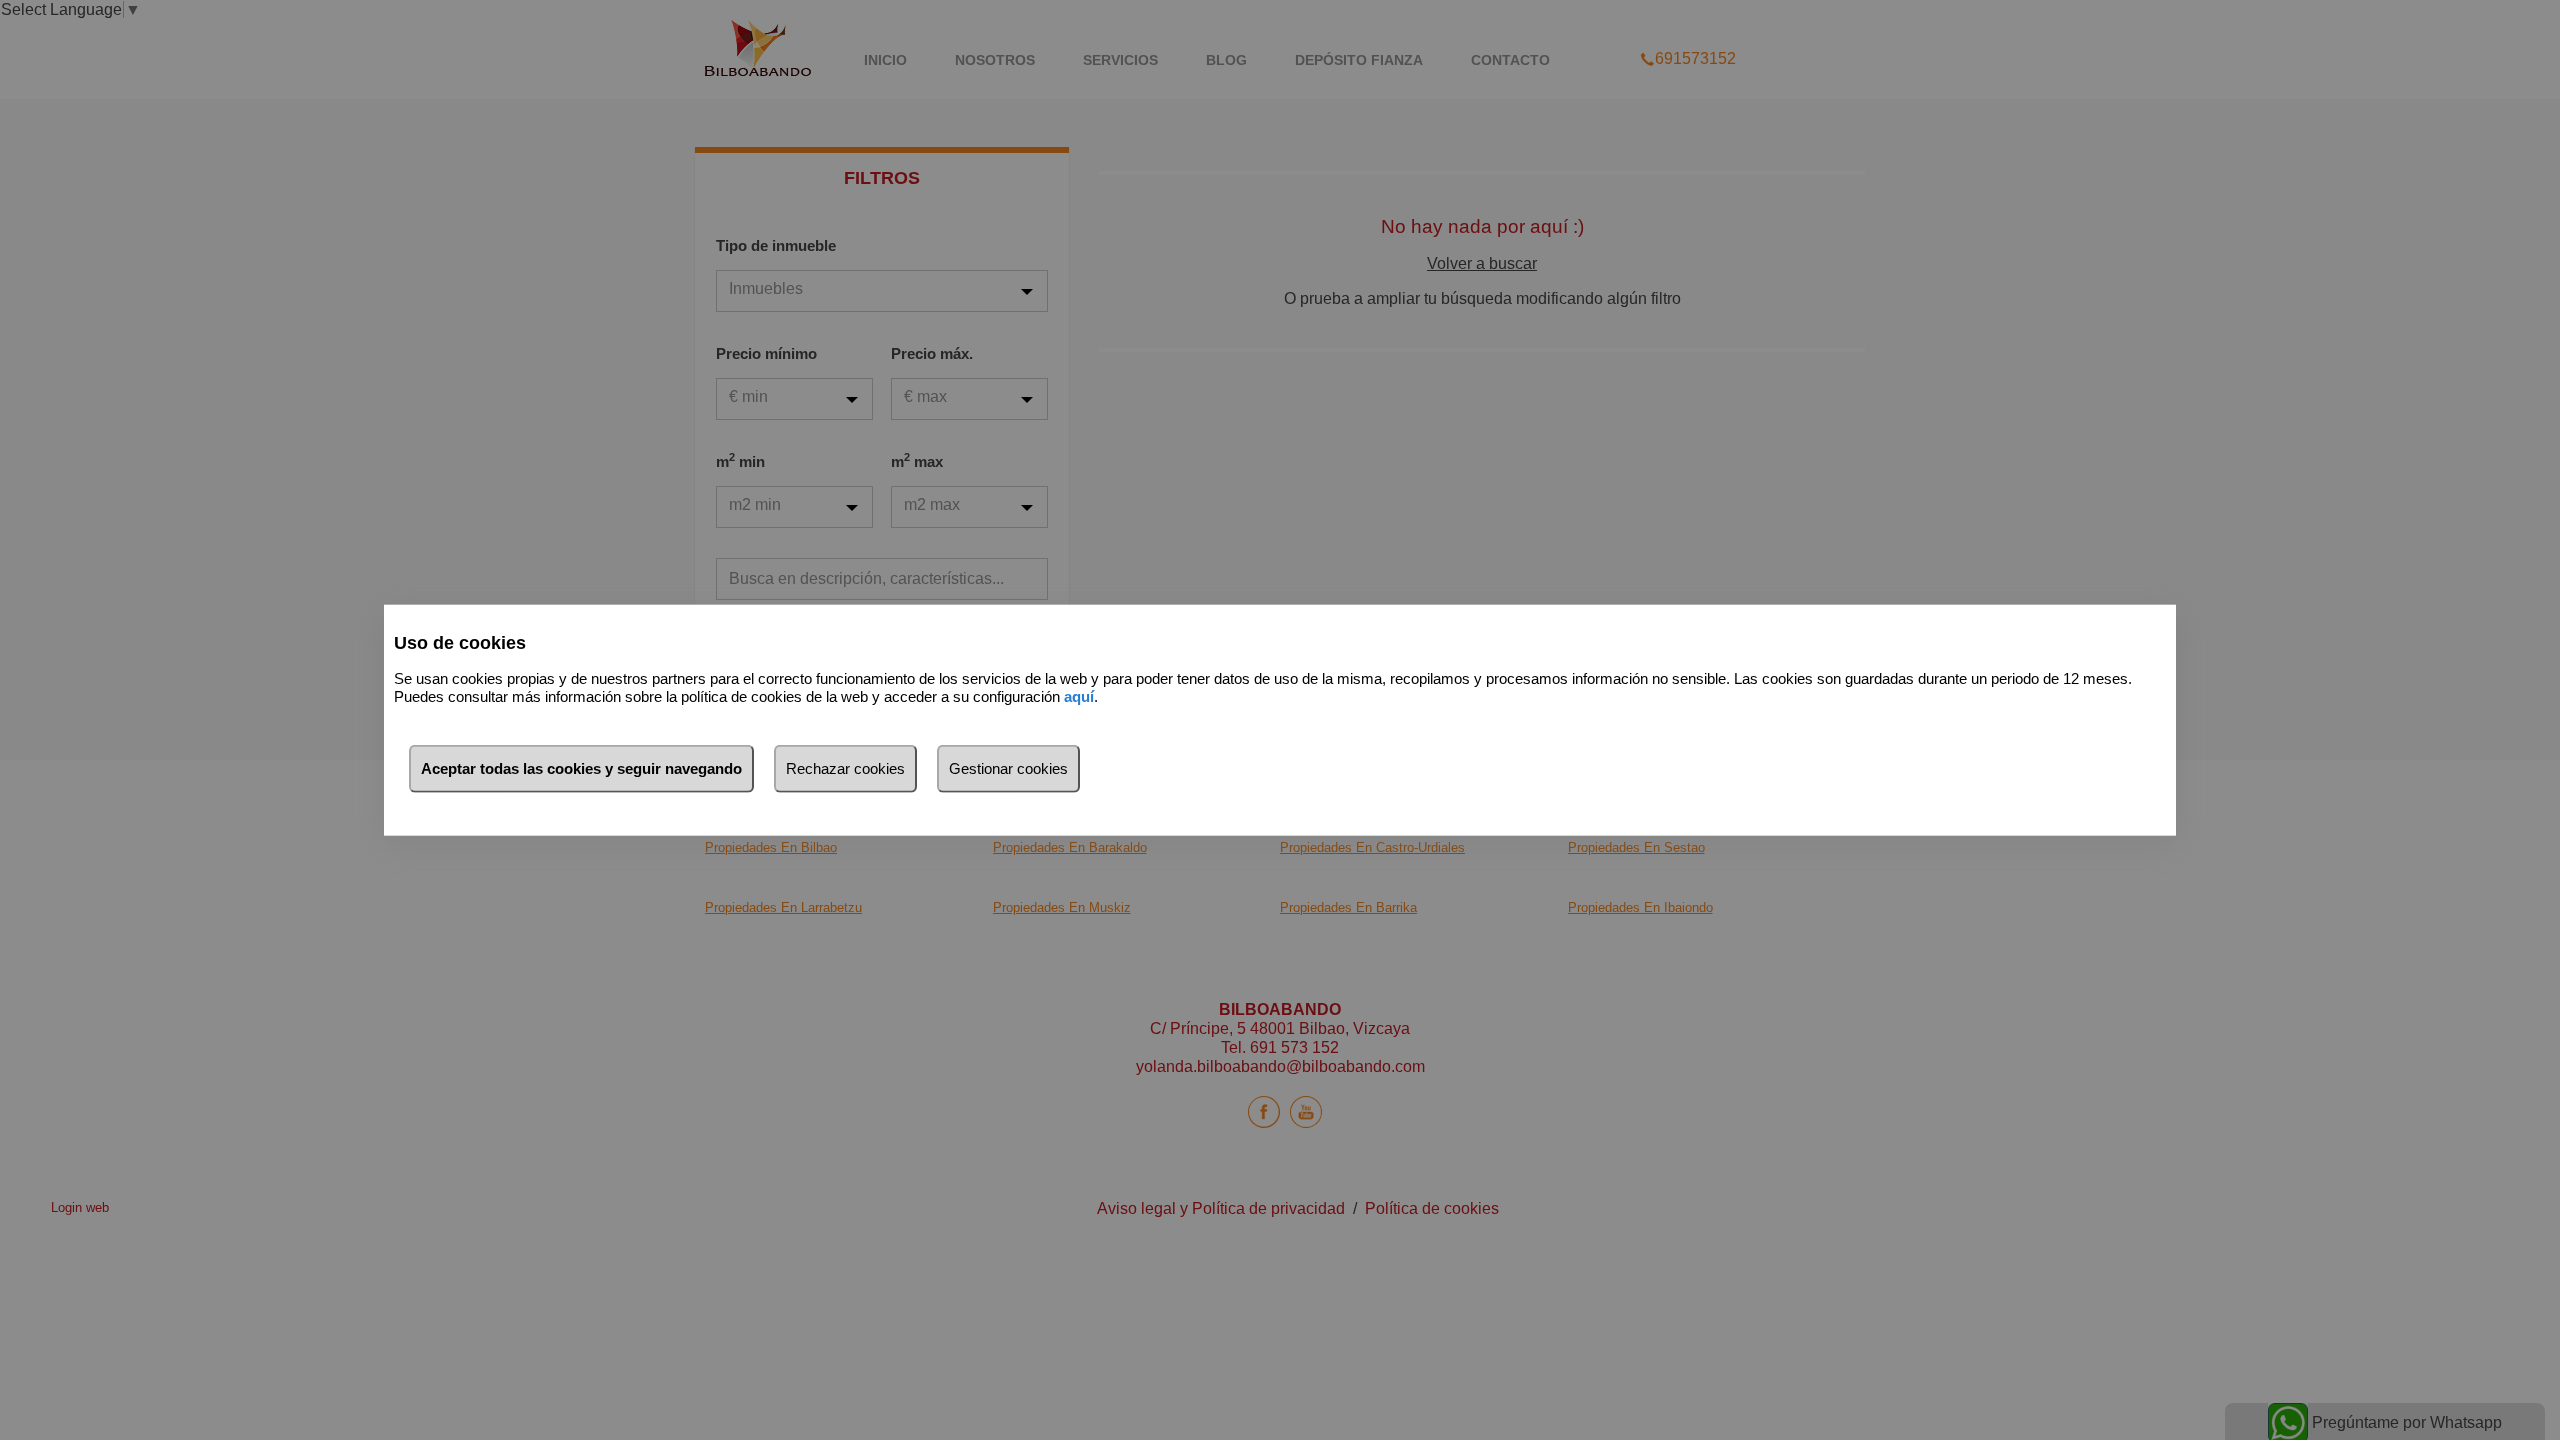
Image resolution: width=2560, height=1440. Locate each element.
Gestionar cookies (1008, 767)
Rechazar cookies (845, 767)
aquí (1079, 696)
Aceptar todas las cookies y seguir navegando (581, 767)
